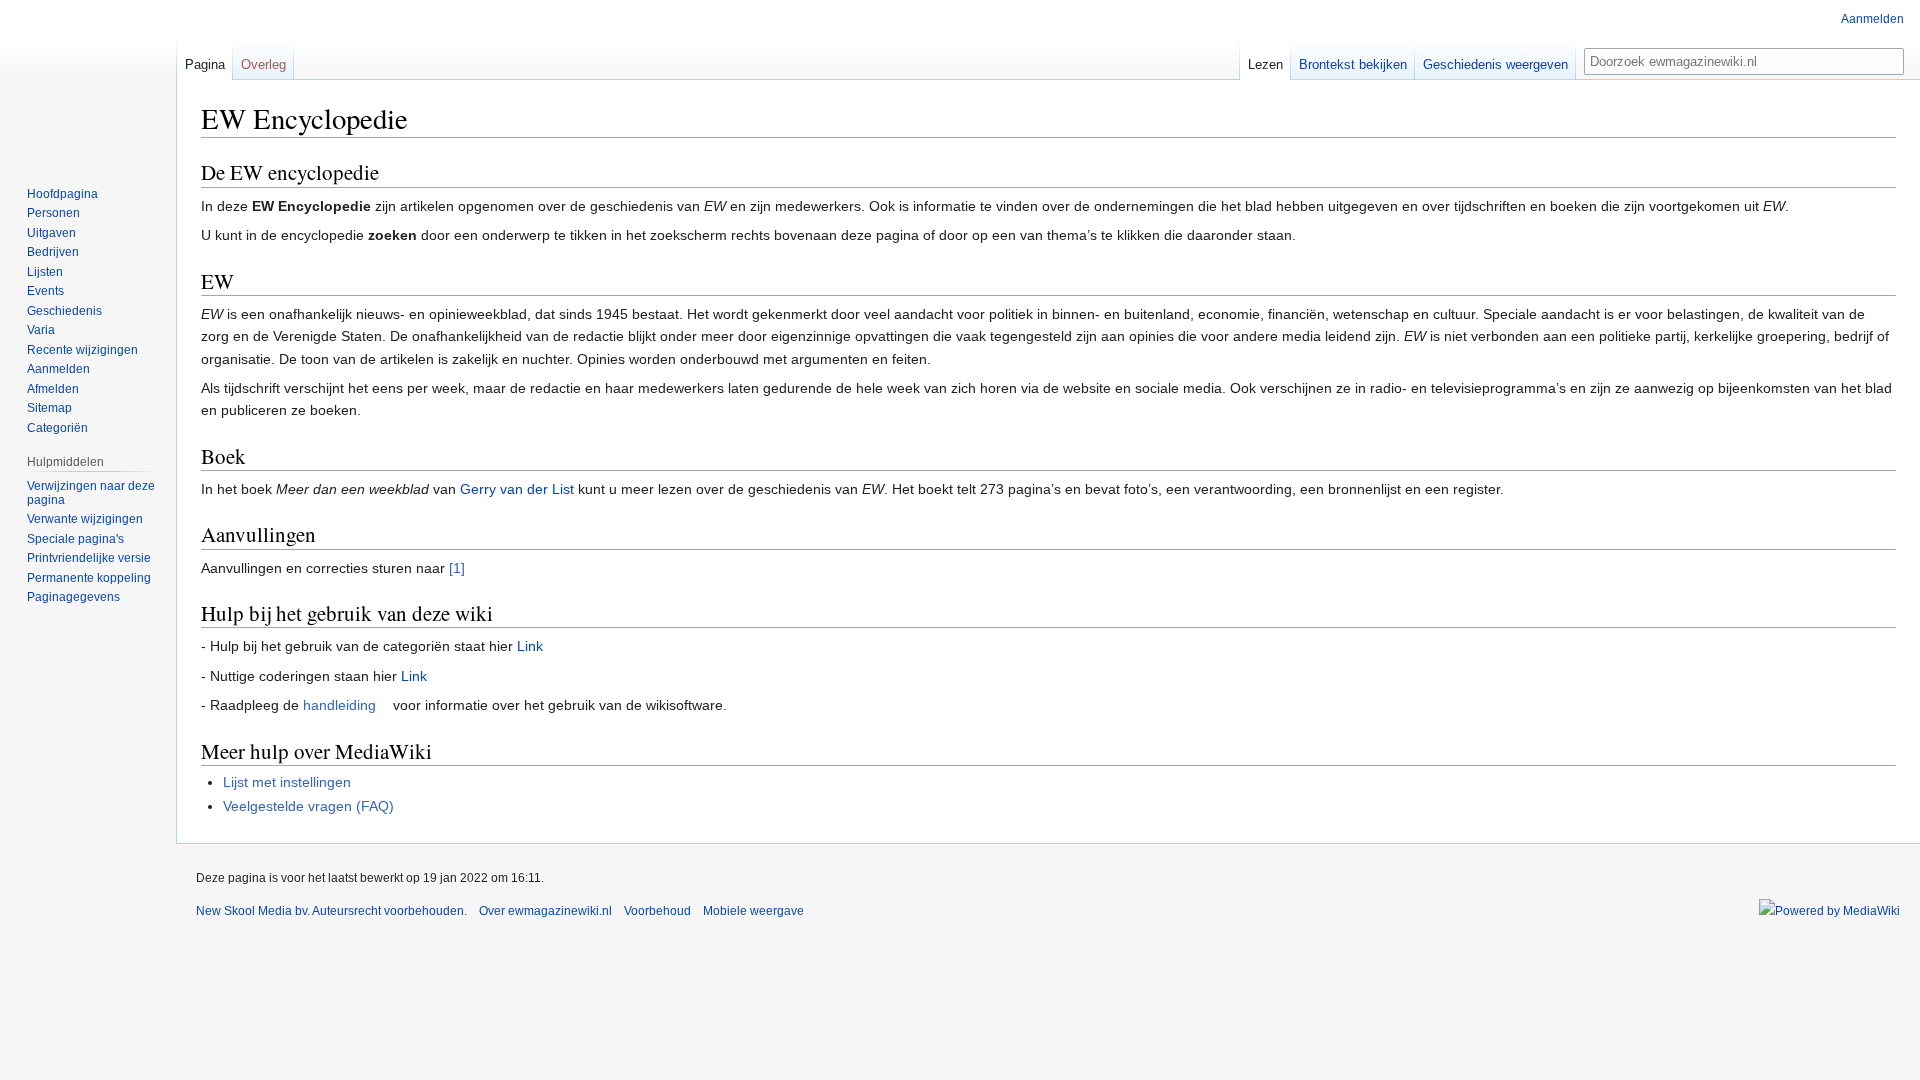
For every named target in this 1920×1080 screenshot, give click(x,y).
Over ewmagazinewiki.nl (545, 911)
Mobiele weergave (753, 911)
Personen (53, 213)
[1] (457, 568)
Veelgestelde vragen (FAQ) (308, 806)
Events (45, 291)
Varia (41, 330)
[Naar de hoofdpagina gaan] (88, 80)
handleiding (339, 705)
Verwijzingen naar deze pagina (91, 493)
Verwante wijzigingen (85, 519)
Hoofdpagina (62, 194)
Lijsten (45, 272)
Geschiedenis (64, 311)
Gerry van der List (517, 489)
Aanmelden (1872, 19)
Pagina (205, 64)
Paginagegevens (73, 597)
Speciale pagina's (75, 539)
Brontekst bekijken (1353, 64)
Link (530, 646)
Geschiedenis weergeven (1495, 64)
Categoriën (57, 428)
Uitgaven (51, 233)
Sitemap (49, 408)
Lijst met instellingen (287, 782)
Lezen (1265, 64)
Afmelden (53, 389)
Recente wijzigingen (82, 350)
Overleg (263, 64)
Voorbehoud (657, 911)
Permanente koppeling (89, 578)
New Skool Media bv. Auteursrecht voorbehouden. (331, 911)
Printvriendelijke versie (89, 558)
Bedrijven (53, 252)
